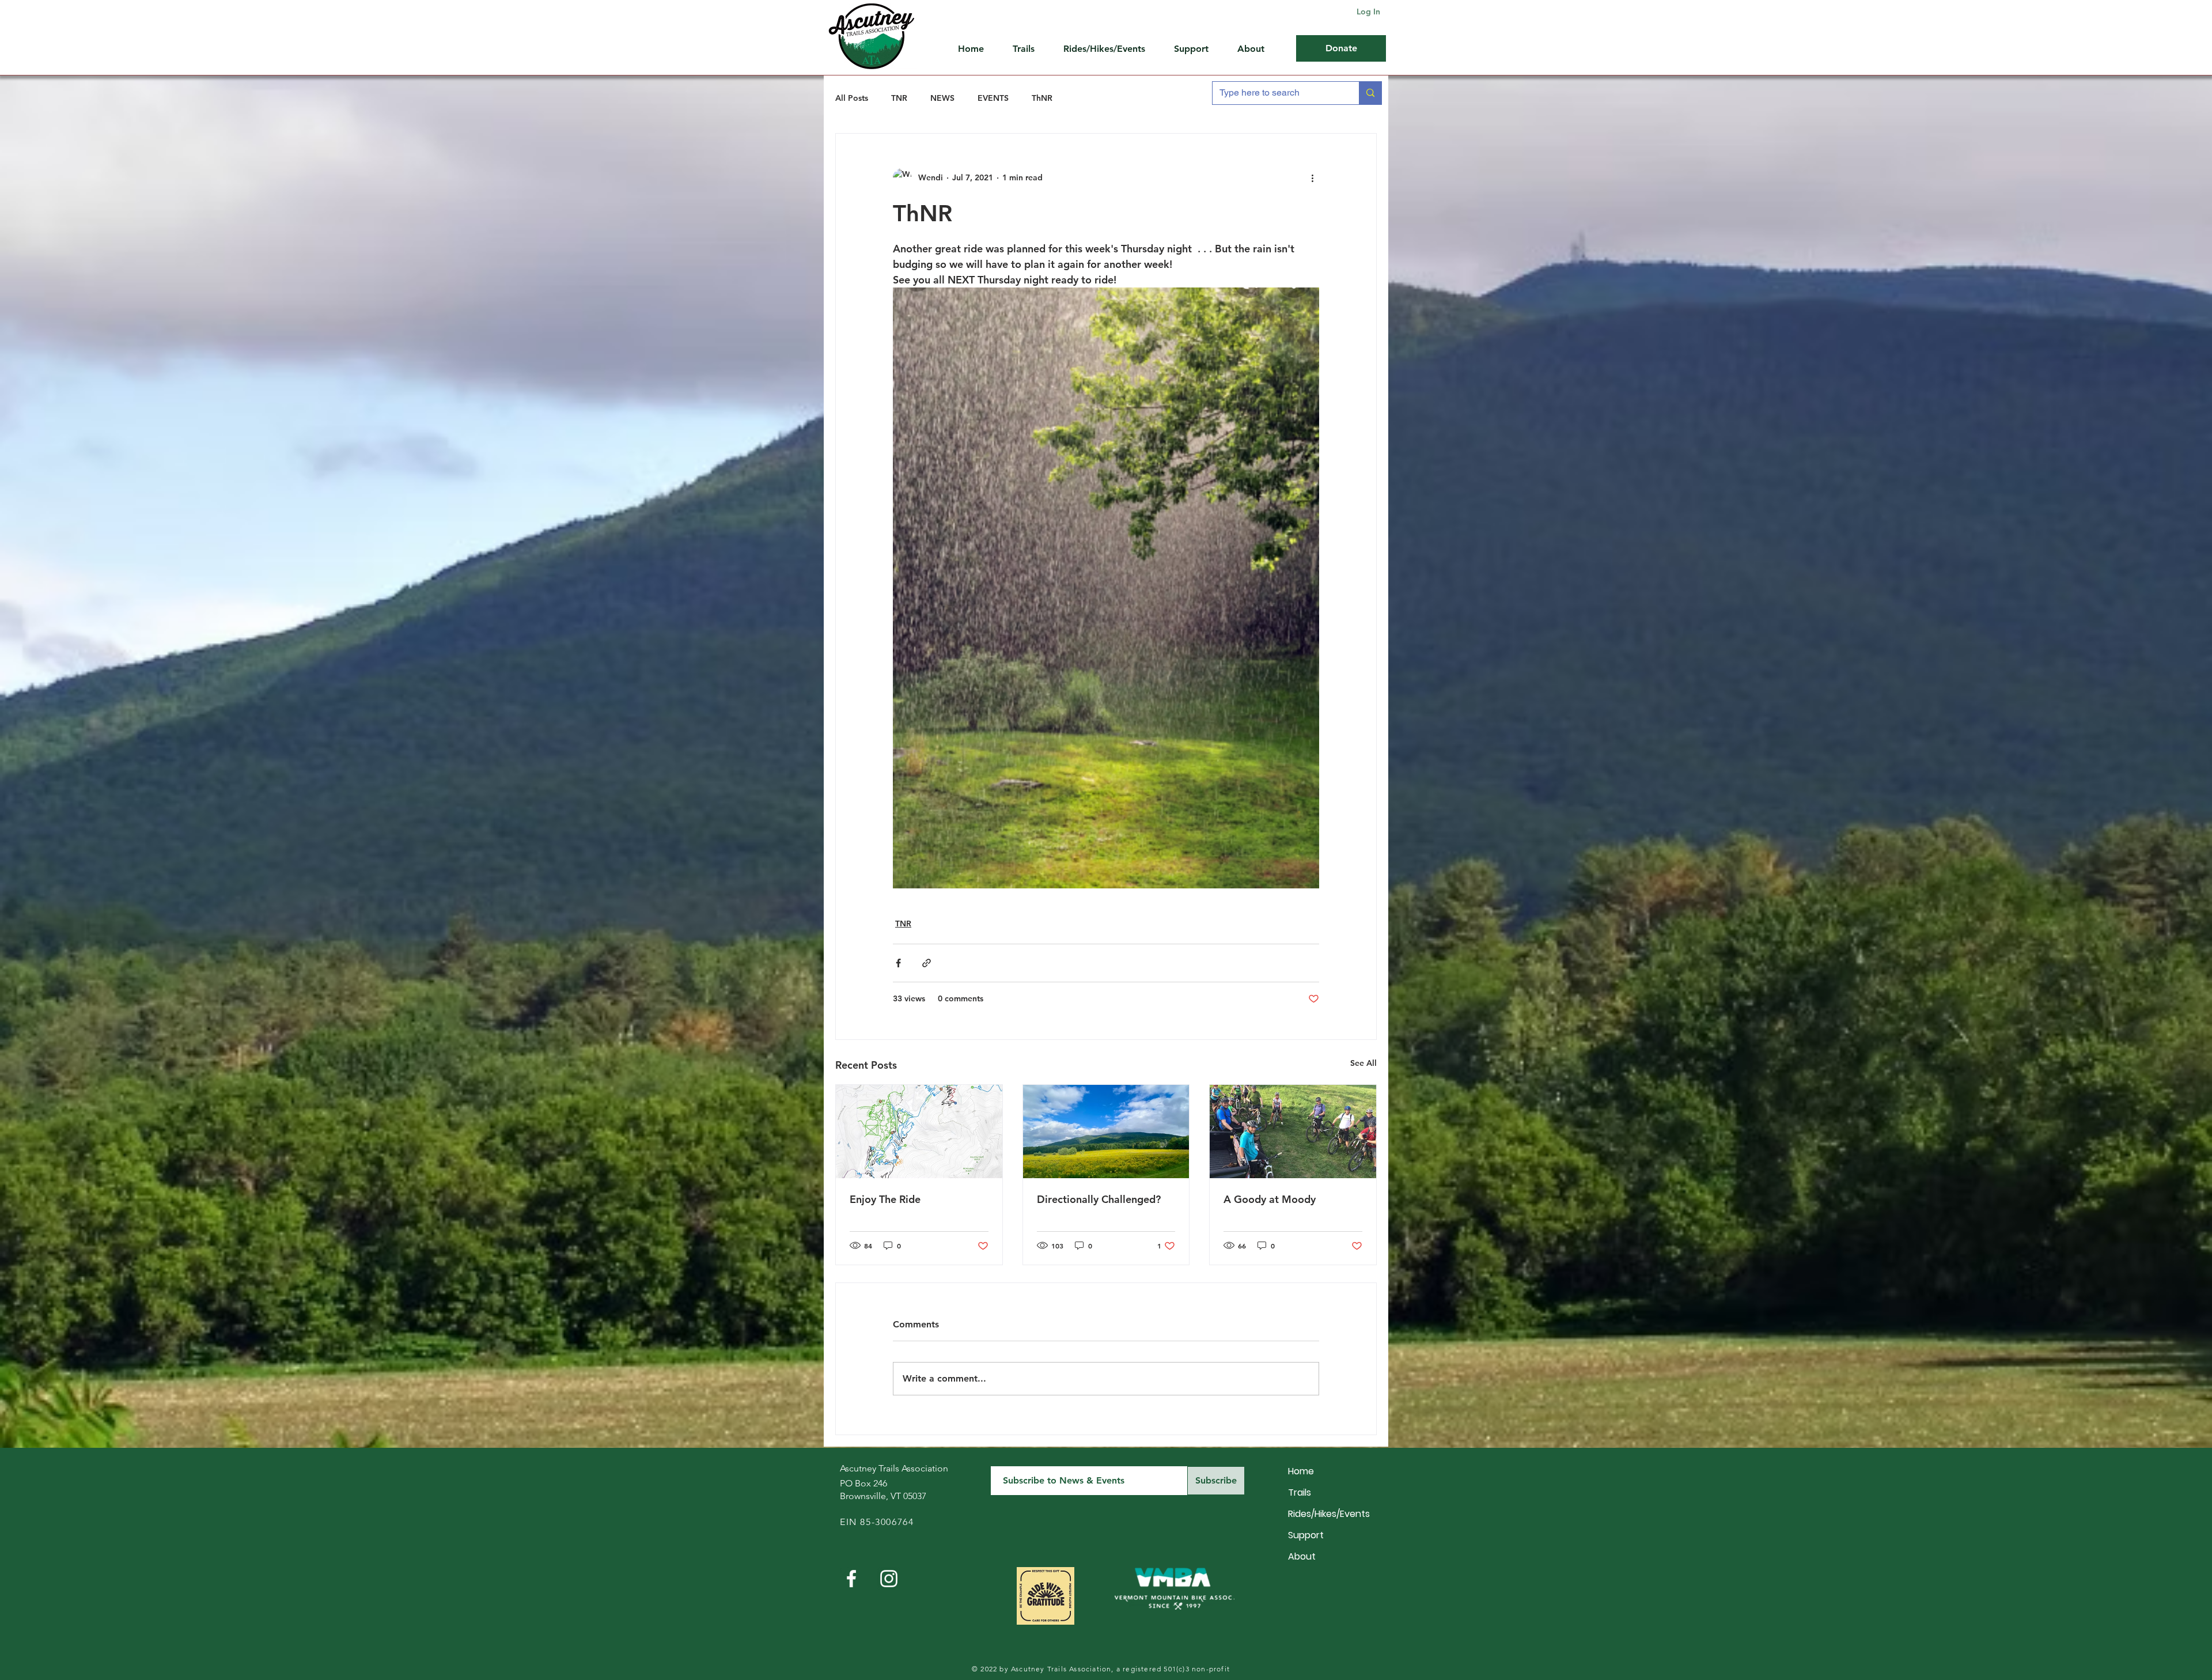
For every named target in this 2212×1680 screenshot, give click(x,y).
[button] (1197, 49)
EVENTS (993, 98)
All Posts (852, 98)
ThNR (1042, 98)
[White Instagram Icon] (889, 1579)
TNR (899, 98)
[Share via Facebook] (898, 963)
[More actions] (1312, 177)
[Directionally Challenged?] (1106, 1132)
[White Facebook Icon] (851, 1579)
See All (1363, 1063)
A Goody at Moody (1270, 1199)
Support (1306, 1535)
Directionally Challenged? (1099, 1199)
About (1302, 1556)
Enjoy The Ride (885, 1199)
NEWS (942, 98)
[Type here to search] (1370, 93)
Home (1301, 1471)
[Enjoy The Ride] (919, 1132)
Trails (1300, 1492)
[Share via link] (927, 963)
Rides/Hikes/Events (1329, 1514)
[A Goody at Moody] (1293, 1132)
